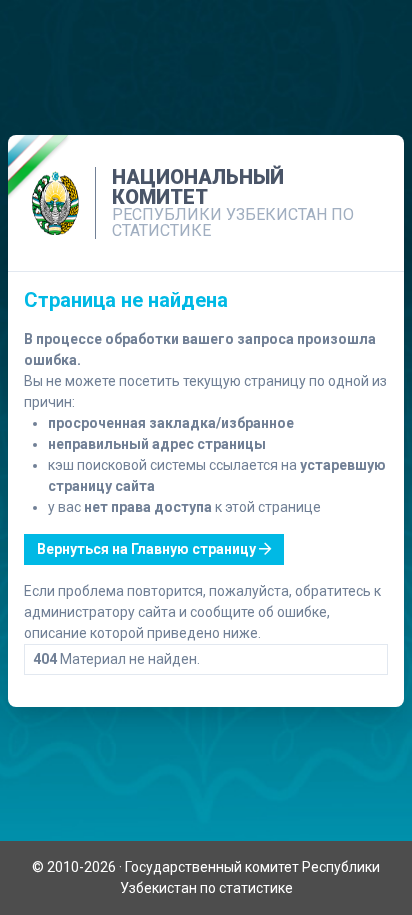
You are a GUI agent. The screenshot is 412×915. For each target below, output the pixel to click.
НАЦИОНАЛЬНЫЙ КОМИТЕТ (198, 187)
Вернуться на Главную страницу (148, 549)
